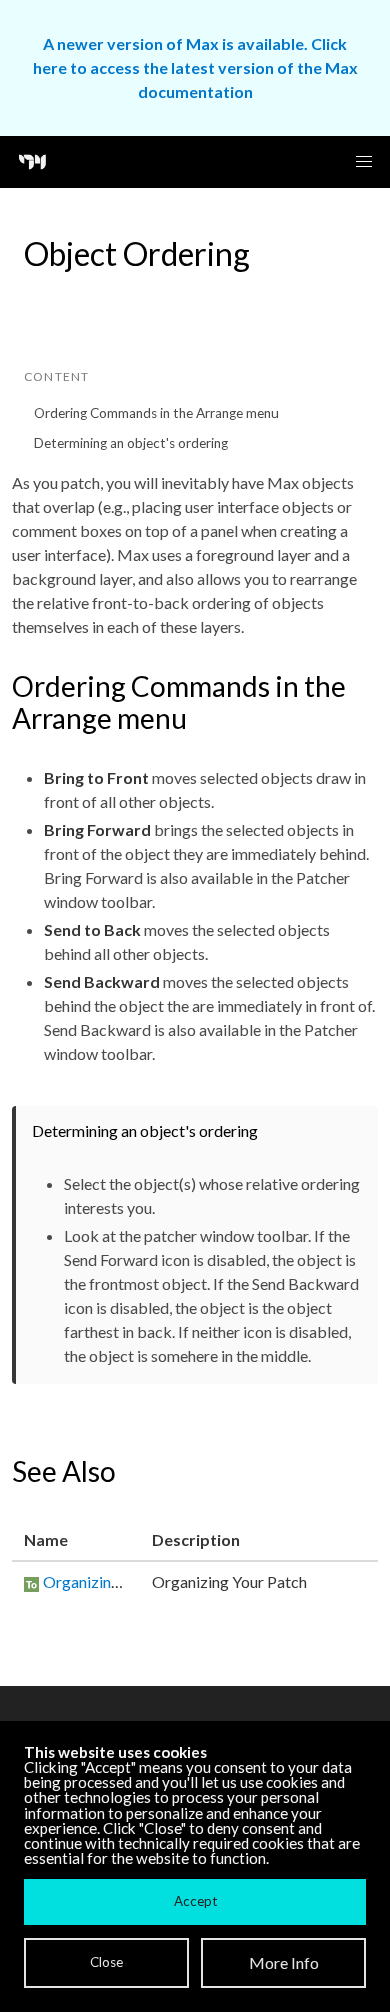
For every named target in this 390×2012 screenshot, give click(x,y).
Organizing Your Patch (120, 1581)
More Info (284, 1962)
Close (106, 1962)
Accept (195, 1901)
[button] (364, 162)
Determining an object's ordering (131, 443)
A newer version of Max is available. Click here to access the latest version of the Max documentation (195, 67)
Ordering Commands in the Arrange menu (156, 413)
